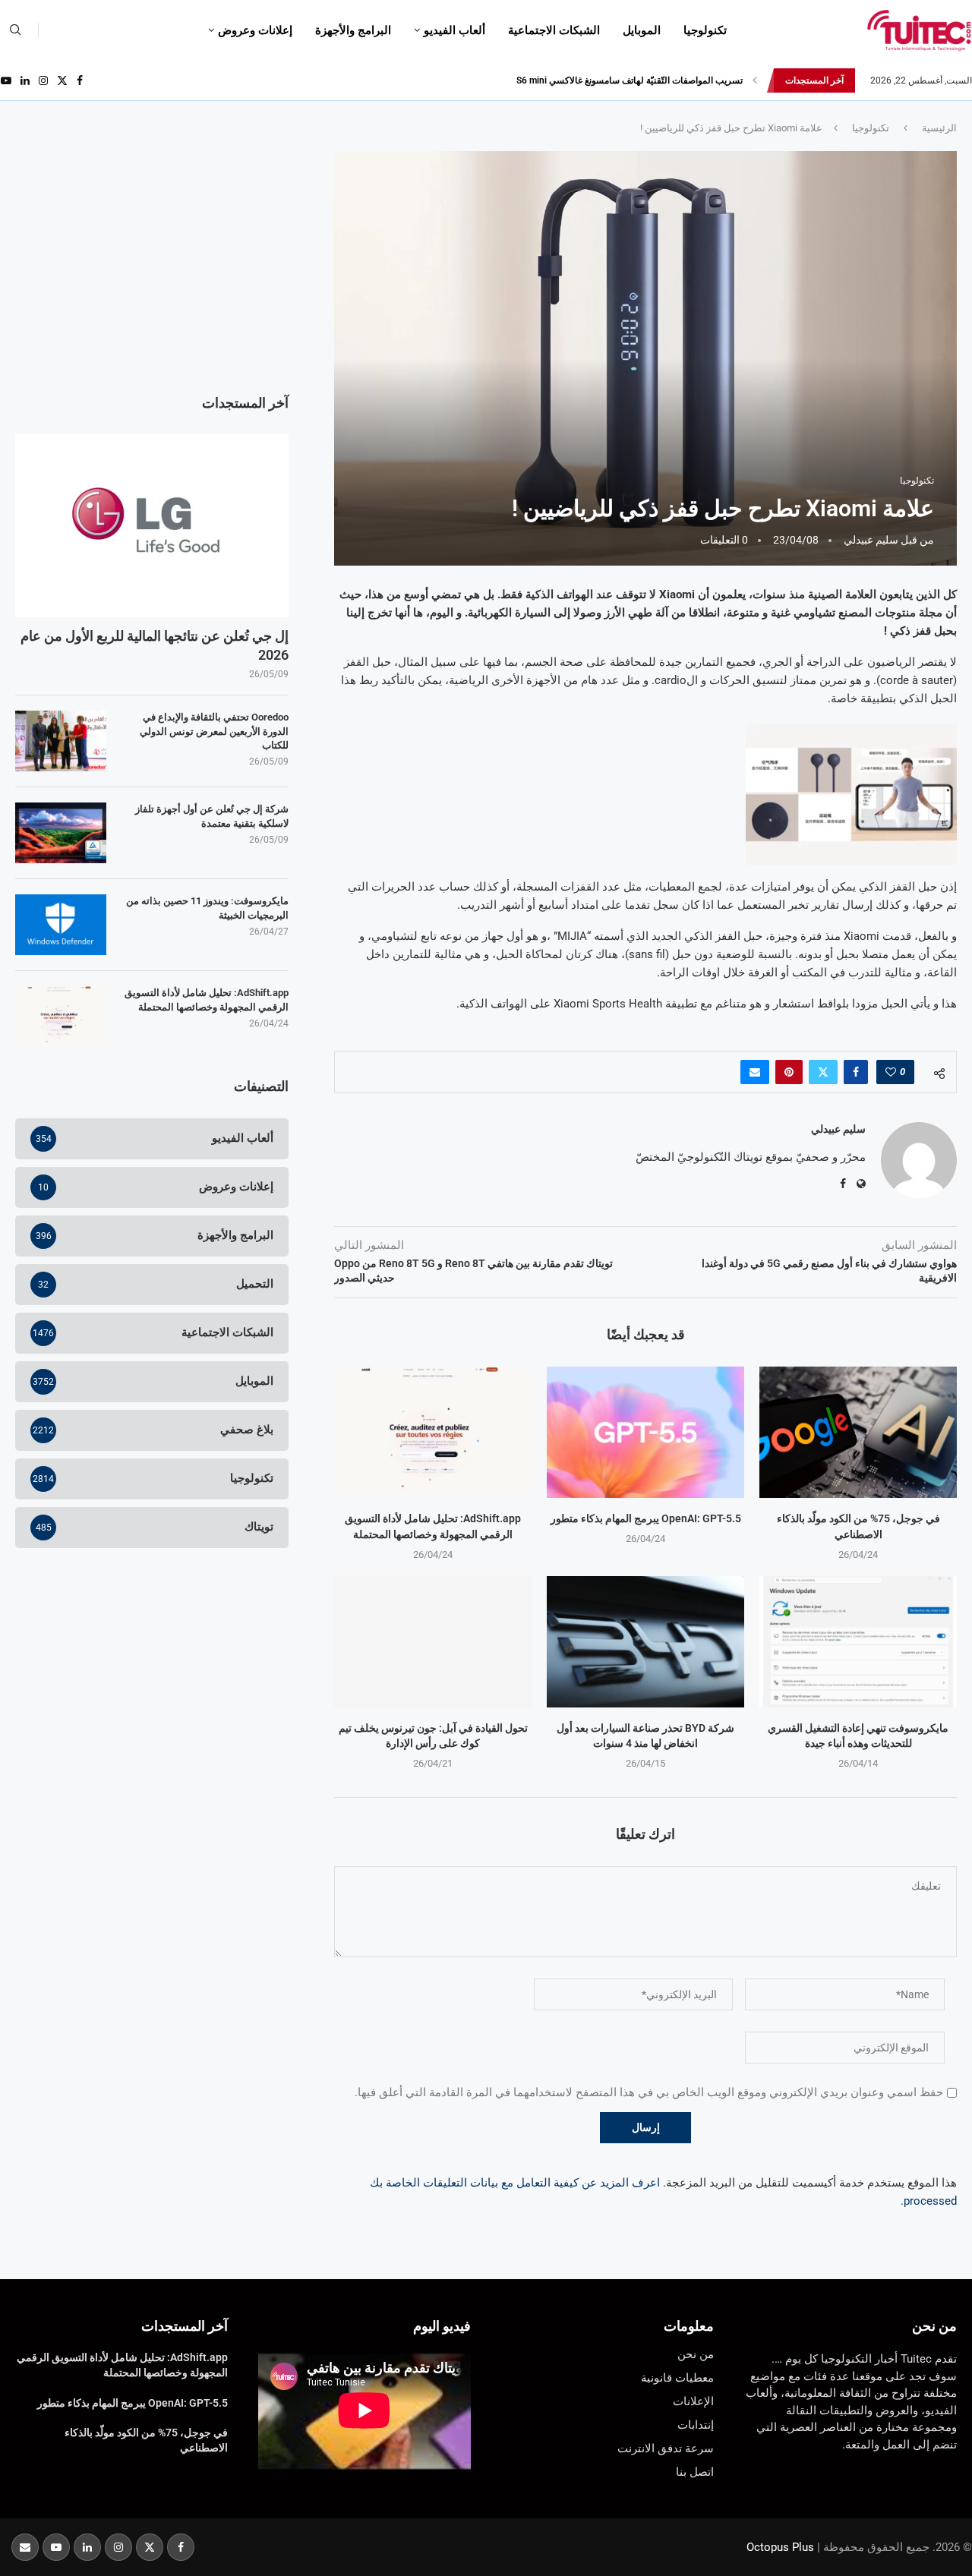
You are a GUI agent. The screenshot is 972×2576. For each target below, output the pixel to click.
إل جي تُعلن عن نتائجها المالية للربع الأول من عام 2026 (155, 645)
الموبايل (642, 30)
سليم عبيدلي (871, 540)
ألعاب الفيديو (454, 30)
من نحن (934, 2326)
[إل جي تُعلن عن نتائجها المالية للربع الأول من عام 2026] (152, 525)
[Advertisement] (152, 257)
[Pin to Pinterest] (789, 1072)
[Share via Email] (755, 1072)
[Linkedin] (25, 80)
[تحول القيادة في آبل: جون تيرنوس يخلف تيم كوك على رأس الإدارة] (433, 1642)
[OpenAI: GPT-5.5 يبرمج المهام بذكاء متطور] (645, 1432)
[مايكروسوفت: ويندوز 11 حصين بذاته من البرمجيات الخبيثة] (61, 925)
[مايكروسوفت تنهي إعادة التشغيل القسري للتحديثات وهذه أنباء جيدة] (858, 1642)
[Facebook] (80, 80)
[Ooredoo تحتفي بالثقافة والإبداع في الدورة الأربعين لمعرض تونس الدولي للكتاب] (61, 741)
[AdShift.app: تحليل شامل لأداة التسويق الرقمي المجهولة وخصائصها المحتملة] (433, 1432)
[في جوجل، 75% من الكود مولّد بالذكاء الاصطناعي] (858, 1432)
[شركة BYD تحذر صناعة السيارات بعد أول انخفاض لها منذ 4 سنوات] (645, 1642)
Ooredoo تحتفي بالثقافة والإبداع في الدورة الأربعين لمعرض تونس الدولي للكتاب (214, 731)
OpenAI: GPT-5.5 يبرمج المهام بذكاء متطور (646, 1518)
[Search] (15, 30)
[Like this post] (891, 1072)
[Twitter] (62, 80)
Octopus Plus (780, 2547)
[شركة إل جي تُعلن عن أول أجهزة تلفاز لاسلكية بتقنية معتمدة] (61, 833)
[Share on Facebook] (856, 1072)
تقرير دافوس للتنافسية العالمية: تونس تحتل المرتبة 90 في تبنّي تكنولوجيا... (603, 80)
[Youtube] (6, 80)
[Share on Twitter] (823, 1072)
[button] (755, 80)
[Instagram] (43, 80)
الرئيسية (939, 128)
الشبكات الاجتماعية (554, 30)
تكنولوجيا (705, 30)
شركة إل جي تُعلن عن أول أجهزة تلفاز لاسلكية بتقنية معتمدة (212, 816)
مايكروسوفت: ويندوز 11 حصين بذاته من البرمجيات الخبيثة (207, 908)
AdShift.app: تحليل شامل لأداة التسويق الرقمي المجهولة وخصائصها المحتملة (207, 1000)
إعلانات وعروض (255, 30)
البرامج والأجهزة (353, 30)
